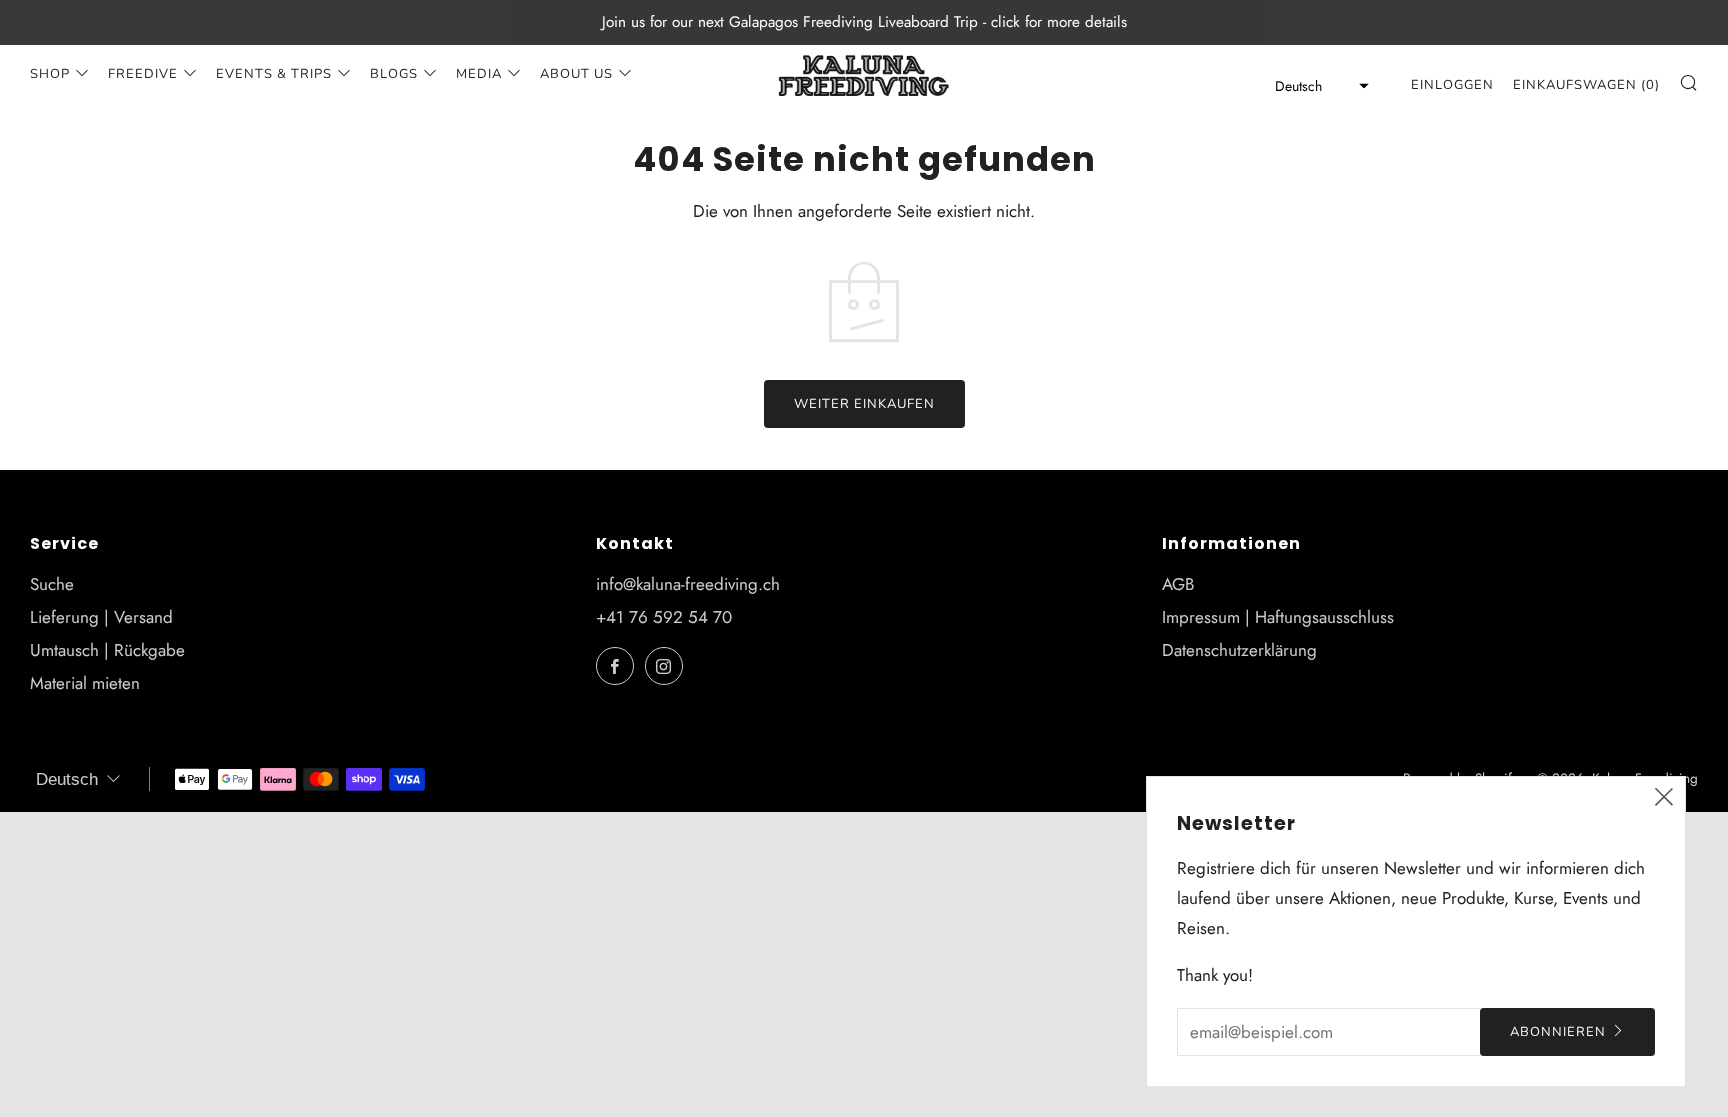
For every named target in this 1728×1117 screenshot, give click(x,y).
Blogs (394, 74)
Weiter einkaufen (864, 404)
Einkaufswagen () (1586, 85)
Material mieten (85, 683)
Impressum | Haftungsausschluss (1278, 617)
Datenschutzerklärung (1239, 650)
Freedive (143, 74)
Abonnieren (1558, 1032)
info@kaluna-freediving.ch (688, 584)
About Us (576, 74)
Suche (52, 584)
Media (479, 74)
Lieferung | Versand (101, 617)
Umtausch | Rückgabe (107, 650)
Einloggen (1452, 85)
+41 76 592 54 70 (664, 617)
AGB (1178, 584)
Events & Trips (274, 74)
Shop (50, 74)
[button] (1316, 86)
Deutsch (67, 779)
